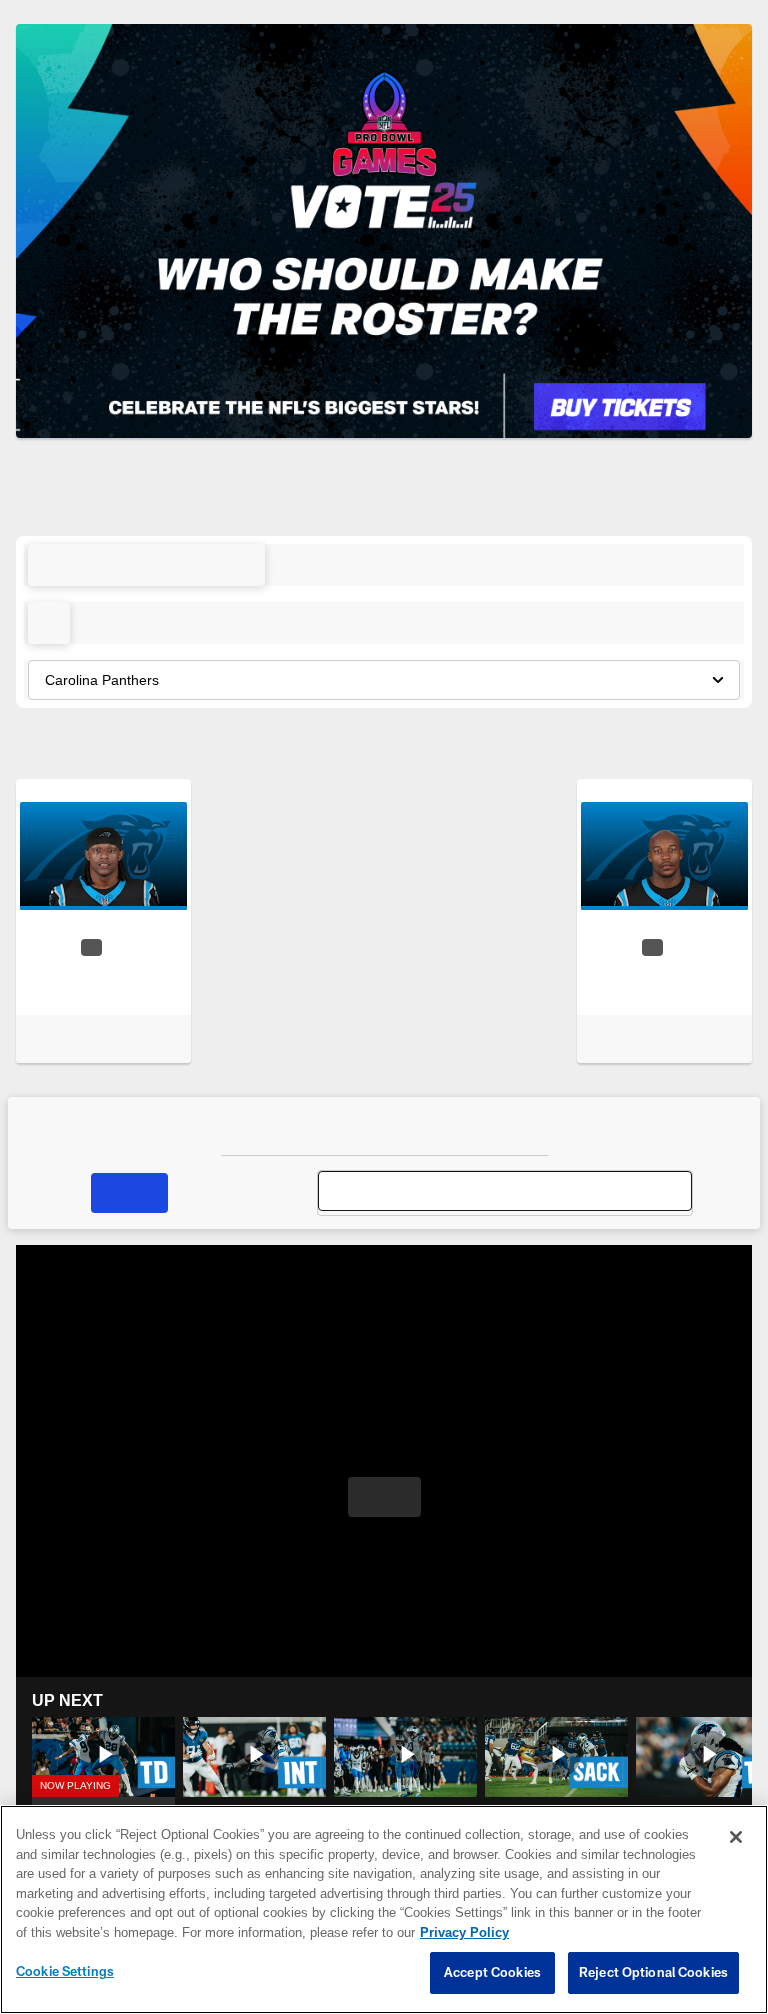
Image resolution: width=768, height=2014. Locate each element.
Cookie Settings (65, 1972)
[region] (384, 1910)
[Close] (736, 1838)
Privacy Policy (357, 1933)
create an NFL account (524, 500)
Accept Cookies (492, 1973)
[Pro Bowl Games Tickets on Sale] (384, 231)
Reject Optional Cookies (653, 1973)
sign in (401, 500)
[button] (146, 564)
